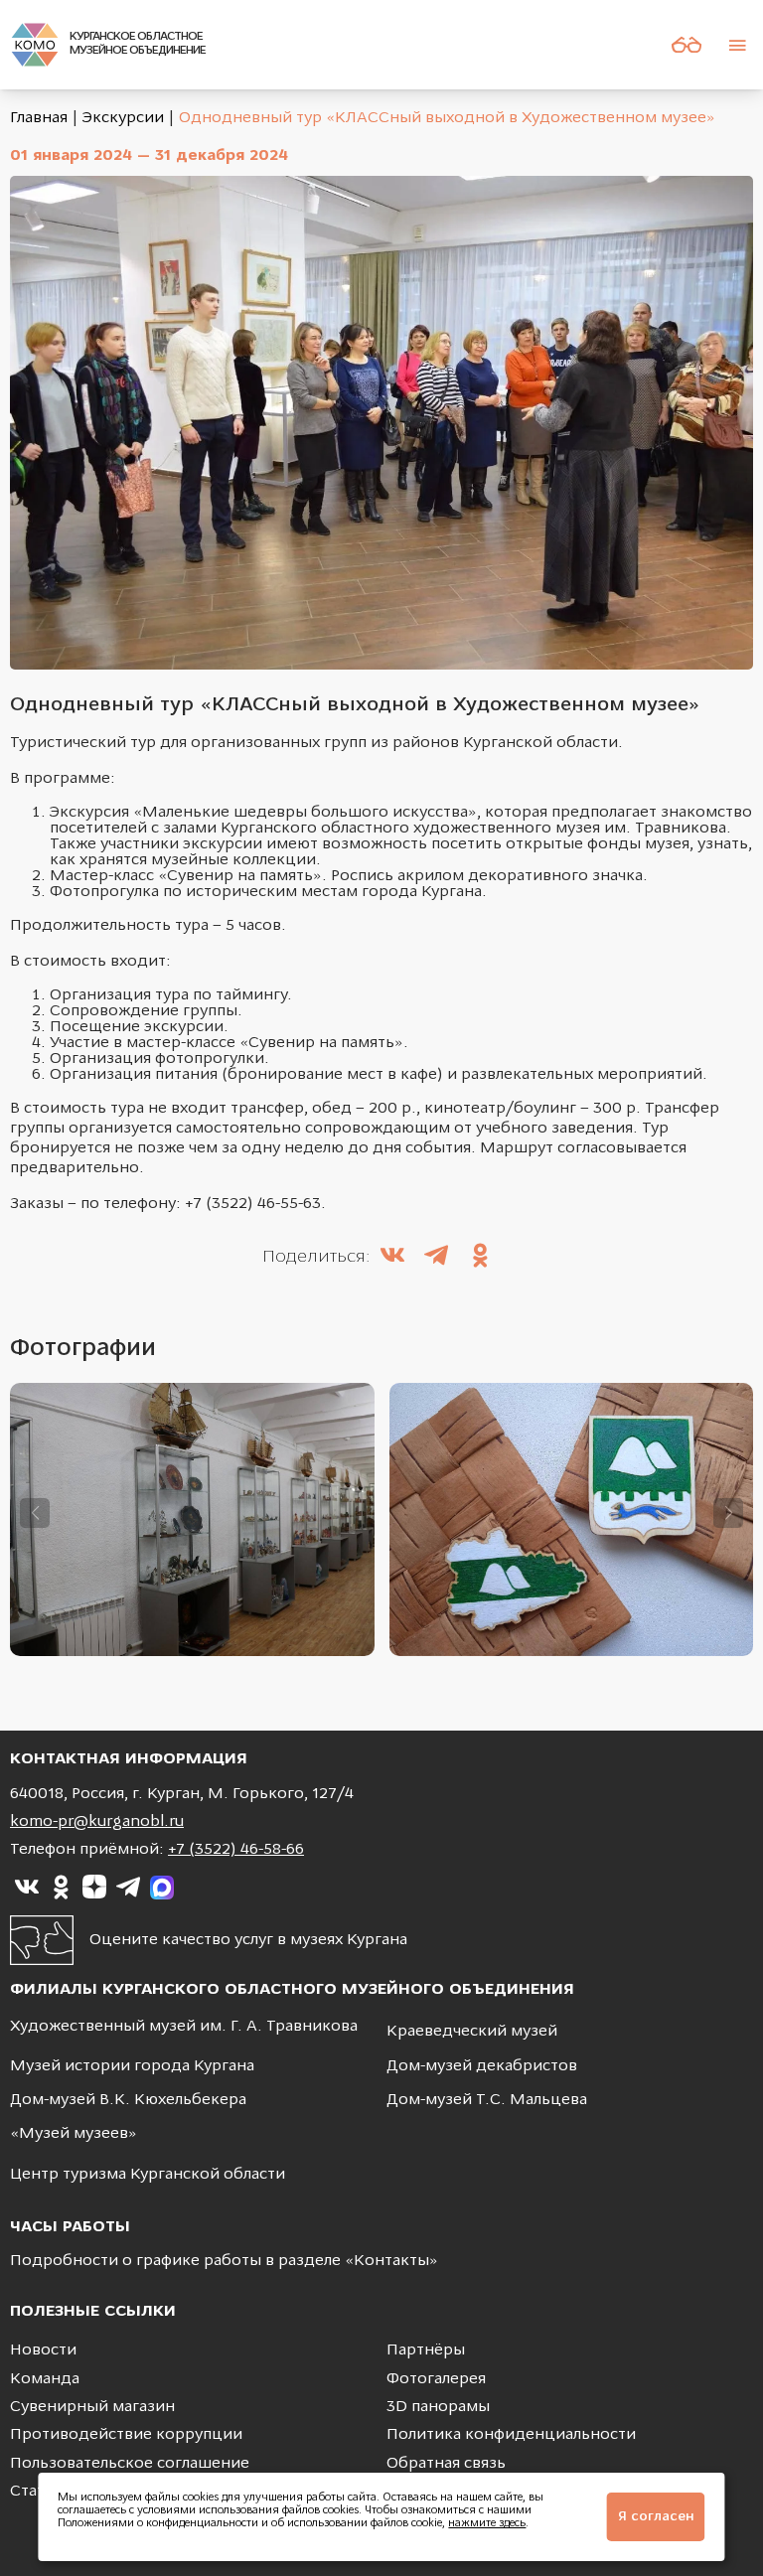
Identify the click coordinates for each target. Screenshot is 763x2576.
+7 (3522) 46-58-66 (236, 1850)
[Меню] (737, 45)
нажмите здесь (487, 2524)
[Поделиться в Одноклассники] (480, 1258)
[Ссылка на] (27, 1888)
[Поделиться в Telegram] (436, 1258)
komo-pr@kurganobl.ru (97, 1822)
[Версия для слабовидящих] (687, 45)
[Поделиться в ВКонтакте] (392, 1258)
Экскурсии (123, 118)
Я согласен (656, 2517)
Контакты (391, 2261)
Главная (39, 118)
